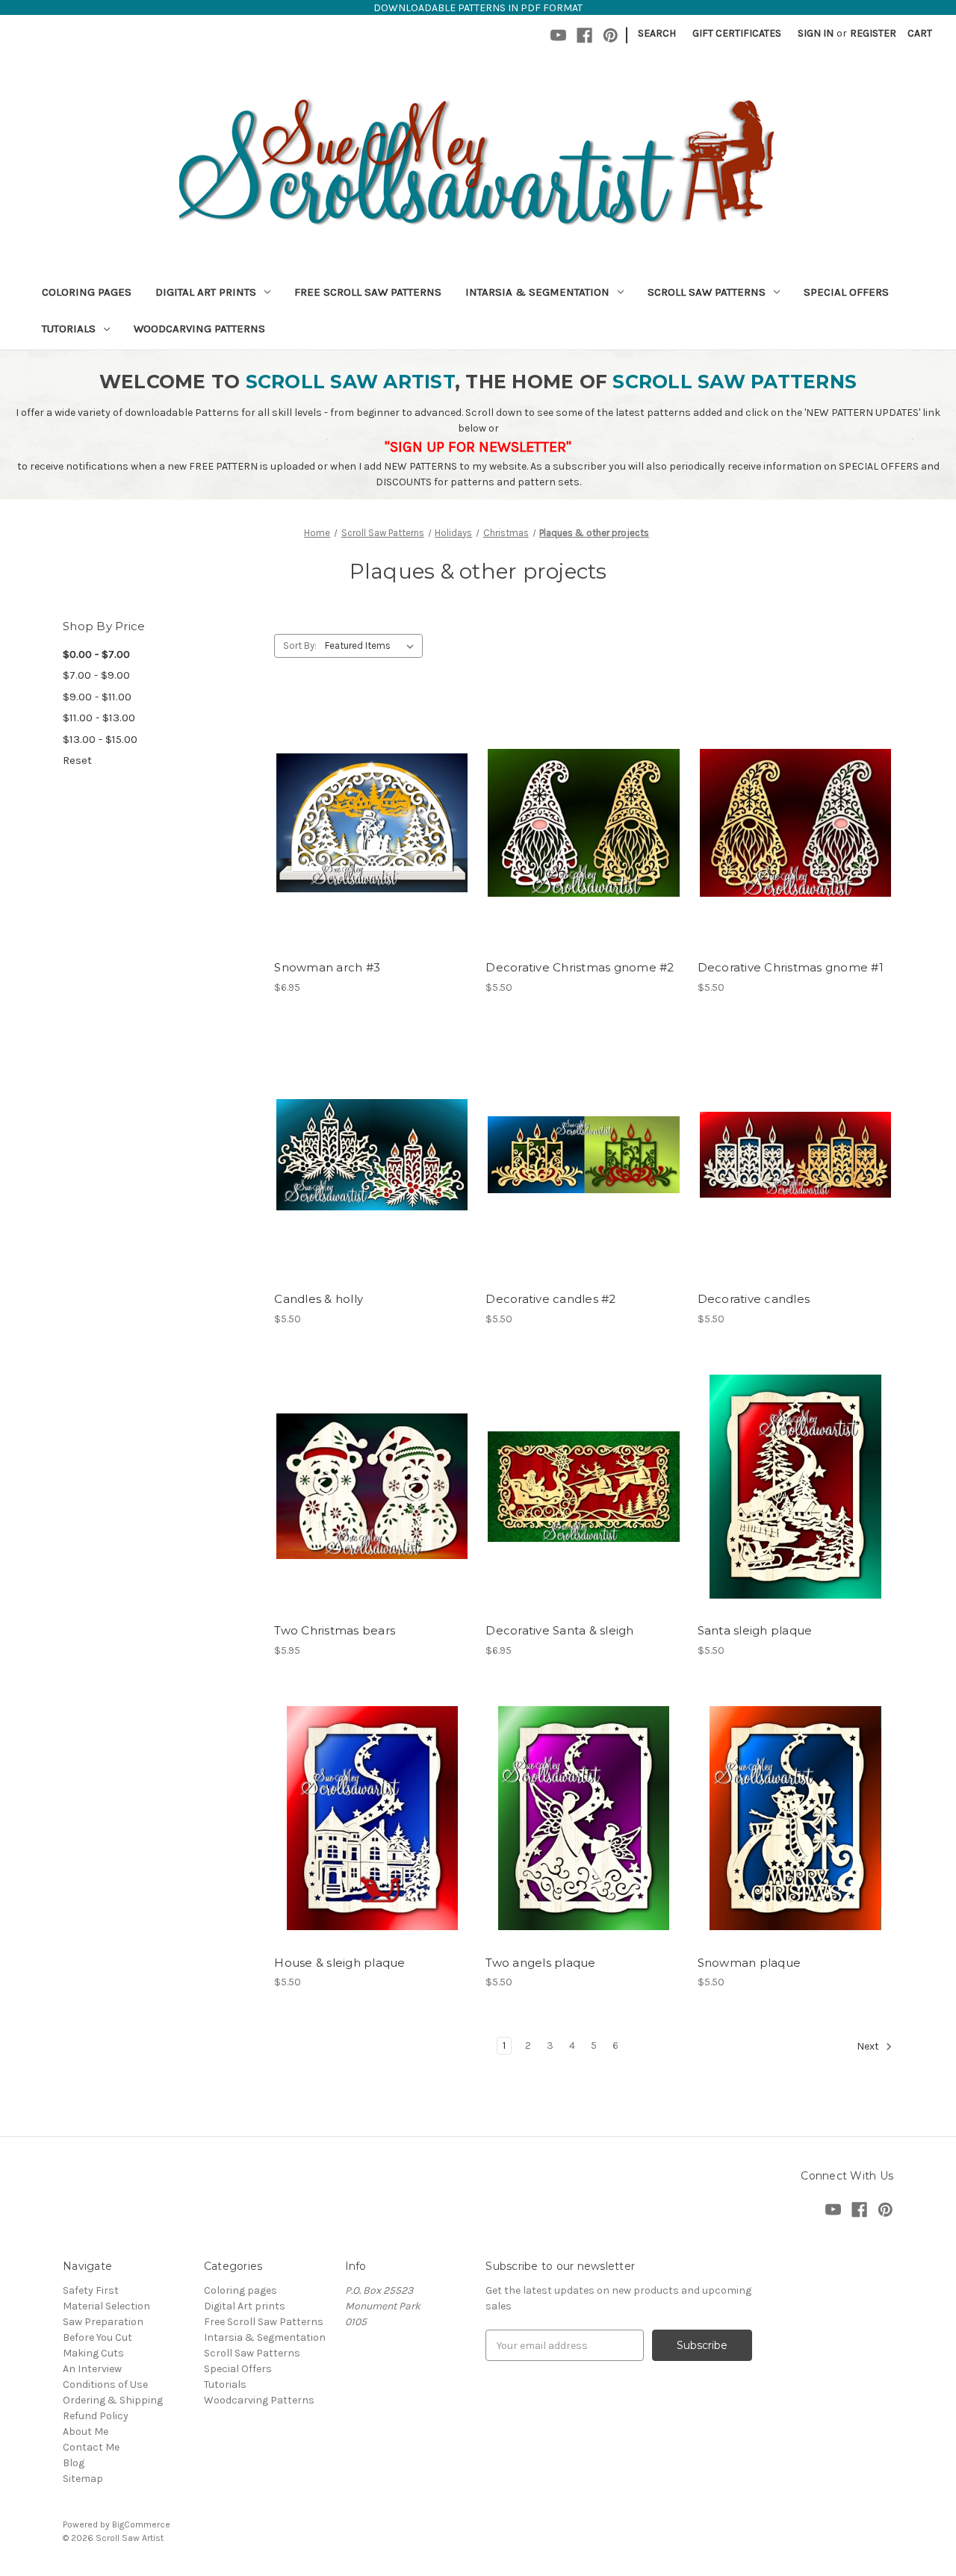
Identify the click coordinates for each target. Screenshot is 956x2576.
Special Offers (846, 292)
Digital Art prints (206, 292)
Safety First (91, 2290)
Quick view (370, 797)
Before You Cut (97, 2337)
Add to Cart (372, 850)
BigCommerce (141, 2524)
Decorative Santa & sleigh (559, 1630)
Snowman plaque (749, 1963)
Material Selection (106, 2306)
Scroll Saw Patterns (707, 292)
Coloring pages (87, 292)
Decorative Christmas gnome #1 (791, 967)
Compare (367, 824)
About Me (86, 2432)
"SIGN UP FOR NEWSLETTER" (478, 447)
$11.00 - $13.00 (99, 718)
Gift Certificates (737, 33)
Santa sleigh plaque (755, 1630)
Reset (77, 760)
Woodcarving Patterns (199, 329)
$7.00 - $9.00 (96, 675)
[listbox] (372, 646)
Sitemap (83, 2479)
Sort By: (300, 645)
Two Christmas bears (335, 1630)
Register (873, 33)
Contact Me (91, 2447)
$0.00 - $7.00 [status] (96, 654)
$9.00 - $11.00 (97, 697)
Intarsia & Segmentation (537, 292)
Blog (74, 2463)
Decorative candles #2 (550, 1299)
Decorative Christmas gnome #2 (580, 967)
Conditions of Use (105, 2384)
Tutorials (69, 329)
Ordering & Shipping (113, 2400)
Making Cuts (93, 2353)
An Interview (92, 2369)
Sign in (816, 33)
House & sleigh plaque (339, 1963)
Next (869, 2046)
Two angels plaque (540, 1963)
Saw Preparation (103, 2322)
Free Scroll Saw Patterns (368, 292)
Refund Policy (96, 2416)
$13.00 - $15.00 (100, 739)
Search (657, 33)
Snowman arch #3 (327, 967)
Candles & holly (319, 1299)
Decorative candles (754, 1299)
